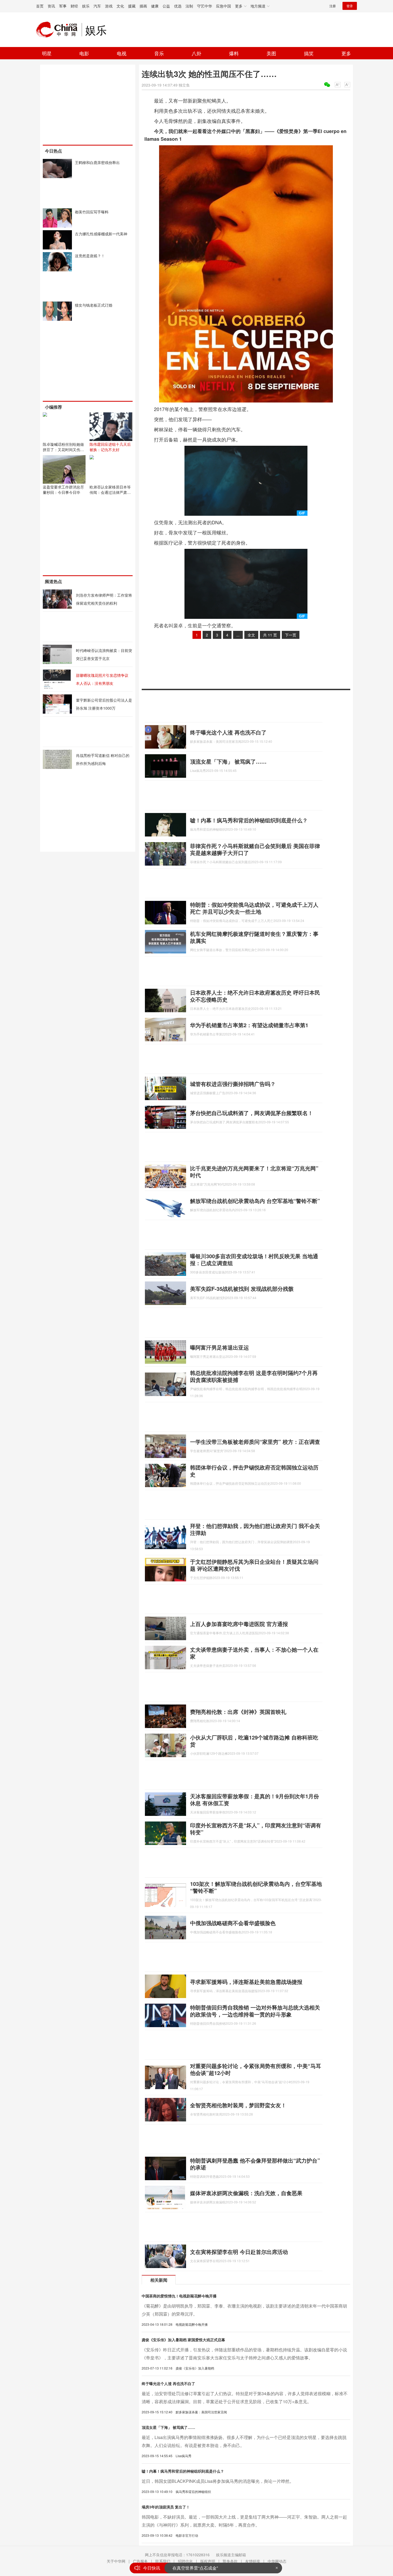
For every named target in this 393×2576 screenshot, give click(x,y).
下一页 (291, 635)
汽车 (97, 6)
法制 (189, 6)
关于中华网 (116, 2561)
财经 (74, 6)
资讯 (51, 6)
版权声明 (208, 2561)
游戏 (109, 6)
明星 (47, 53)
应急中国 (224, 6)
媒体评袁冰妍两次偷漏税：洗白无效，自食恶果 (246, 2193)
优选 (178, 6)
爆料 (234, 53)
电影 (84, 53)
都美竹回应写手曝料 (92, 212)
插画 (143, 6)
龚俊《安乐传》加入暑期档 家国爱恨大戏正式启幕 (183, 2340)
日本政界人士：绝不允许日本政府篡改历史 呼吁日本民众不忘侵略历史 (255, 996)
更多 (346, 53)
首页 (40, 6)
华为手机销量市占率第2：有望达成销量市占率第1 (249, 1025)
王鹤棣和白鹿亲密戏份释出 (97, 162)
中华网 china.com (59, 30)
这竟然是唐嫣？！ (90, 256)
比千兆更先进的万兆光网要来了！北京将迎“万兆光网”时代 (254, 1172)
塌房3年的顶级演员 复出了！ (166, 2507)
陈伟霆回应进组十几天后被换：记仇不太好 (110, 447)
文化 (120, 6)
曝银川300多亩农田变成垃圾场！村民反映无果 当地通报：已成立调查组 (254, 1259)
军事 (63, 6)
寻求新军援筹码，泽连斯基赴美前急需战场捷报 (246, 1982)
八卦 (196, 53)
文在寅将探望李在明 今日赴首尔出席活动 (239, 2252)
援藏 (132, 6)
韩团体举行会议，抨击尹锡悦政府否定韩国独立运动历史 (254, 1471)
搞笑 (309, 53)
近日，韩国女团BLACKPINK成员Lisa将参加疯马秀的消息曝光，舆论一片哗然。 (218, 2481)
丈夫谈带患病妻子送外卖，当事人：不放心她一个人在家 (254, 1653)
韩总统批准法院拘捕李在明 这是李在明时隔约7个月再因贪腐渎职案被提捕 (254, 1376)
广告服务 (140, 2561)
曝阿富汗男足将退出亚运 (219, 1347)
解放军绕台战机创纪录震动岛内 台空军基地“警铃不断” (255, 1201)
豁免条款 (230, 2561)
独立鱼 (184, 85)
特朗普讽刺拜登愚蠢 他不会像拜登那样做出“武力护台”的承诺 (255, 2164)
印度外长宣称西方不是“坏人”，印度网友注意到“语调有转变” (256, 1829)
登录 (350, 6)
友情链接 (253, 2561)
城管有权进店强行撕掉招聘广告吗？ (233, 1084)
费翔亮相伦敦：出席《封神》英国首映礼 (238, 1712)
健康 (155, 6)
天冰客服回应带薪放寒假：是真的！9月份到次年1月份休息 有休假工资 (255, 1799)
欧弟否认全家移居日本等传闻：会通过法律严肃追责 (110, 492)
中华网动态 (277, 2561)
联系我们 (163, 2561)
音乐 (159, 53)
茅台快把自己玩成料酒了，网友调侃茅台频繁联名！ (252, 1113)
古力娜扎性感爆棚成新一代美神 (101, 234)
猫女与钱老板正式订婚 (94, 305)
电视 (122, 53)
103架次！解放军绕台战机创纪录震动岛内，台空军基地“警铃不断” (256, 1887)
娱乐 (86, 6)
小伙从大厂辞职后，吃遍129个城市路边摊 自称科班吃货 (254, 1741)
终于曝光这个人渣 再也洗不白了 (228, 732)
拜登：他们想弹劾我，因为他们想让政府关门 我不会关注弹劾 (255, 1529)
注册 (333, 6)
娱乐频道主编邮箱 (231, 2555)
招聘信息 (185, 2561)
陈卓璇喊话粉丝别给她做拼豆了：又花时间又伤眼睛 (63, 449)
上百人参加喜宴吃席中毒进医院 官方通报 (239, 1624)
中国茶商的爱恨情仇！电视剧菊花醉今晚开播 (179, 2296)
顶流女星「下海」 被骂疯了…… (228, 761)
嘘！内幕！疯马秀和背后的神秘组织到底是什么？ (249, 820)
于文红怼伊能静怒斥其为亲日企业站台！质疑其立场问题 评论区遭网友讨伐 (254, 1565)
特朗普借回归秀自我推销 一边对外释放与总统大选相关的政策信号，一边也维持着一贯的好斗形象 (255, 2011)
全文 (251, 635)
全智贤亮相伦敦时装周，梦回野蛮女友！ (238, 2105)
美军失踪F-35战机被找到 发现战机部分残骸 (242, 1289)
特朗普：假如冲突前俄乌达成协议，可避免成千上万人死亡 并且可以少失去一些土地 (254, 908)
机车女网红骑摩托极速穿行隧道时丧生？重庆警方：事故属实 (254, 937)
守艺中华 (205, 6)
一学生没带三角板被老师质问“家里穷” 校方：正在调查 (255, 1442)
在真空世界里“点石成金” (195, 2567)
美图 (271, 53)
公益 (166, 6)
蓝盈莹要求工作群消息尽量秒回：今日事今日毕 (63, 490)
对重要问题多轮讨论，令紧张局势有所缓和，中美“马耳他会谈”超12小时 (256, 2069)
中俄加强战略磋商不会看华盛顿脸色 (233, 1923)
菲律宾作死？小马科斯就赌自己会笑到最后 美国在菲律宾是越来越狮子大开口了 (255, 849)
